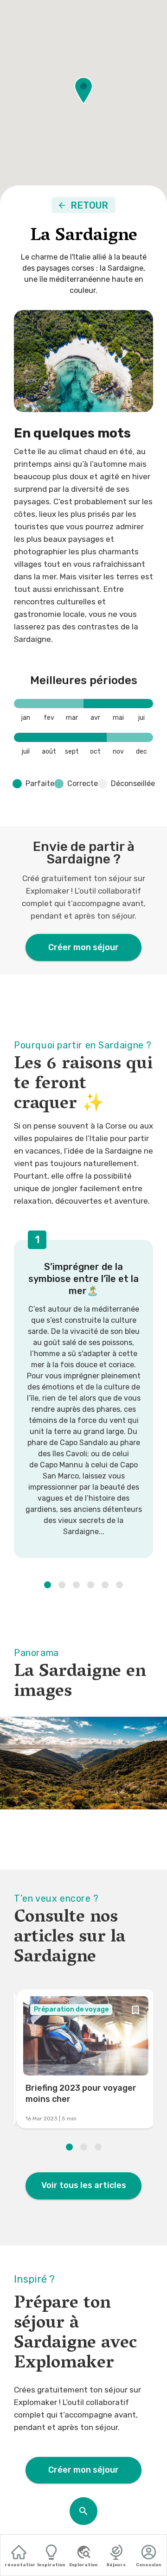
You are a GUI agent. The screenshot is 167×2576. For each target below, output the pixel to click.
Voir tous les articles (84, 2185)
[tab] (19, 2556)
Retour (89, 205)
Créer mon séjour (83, 947)
